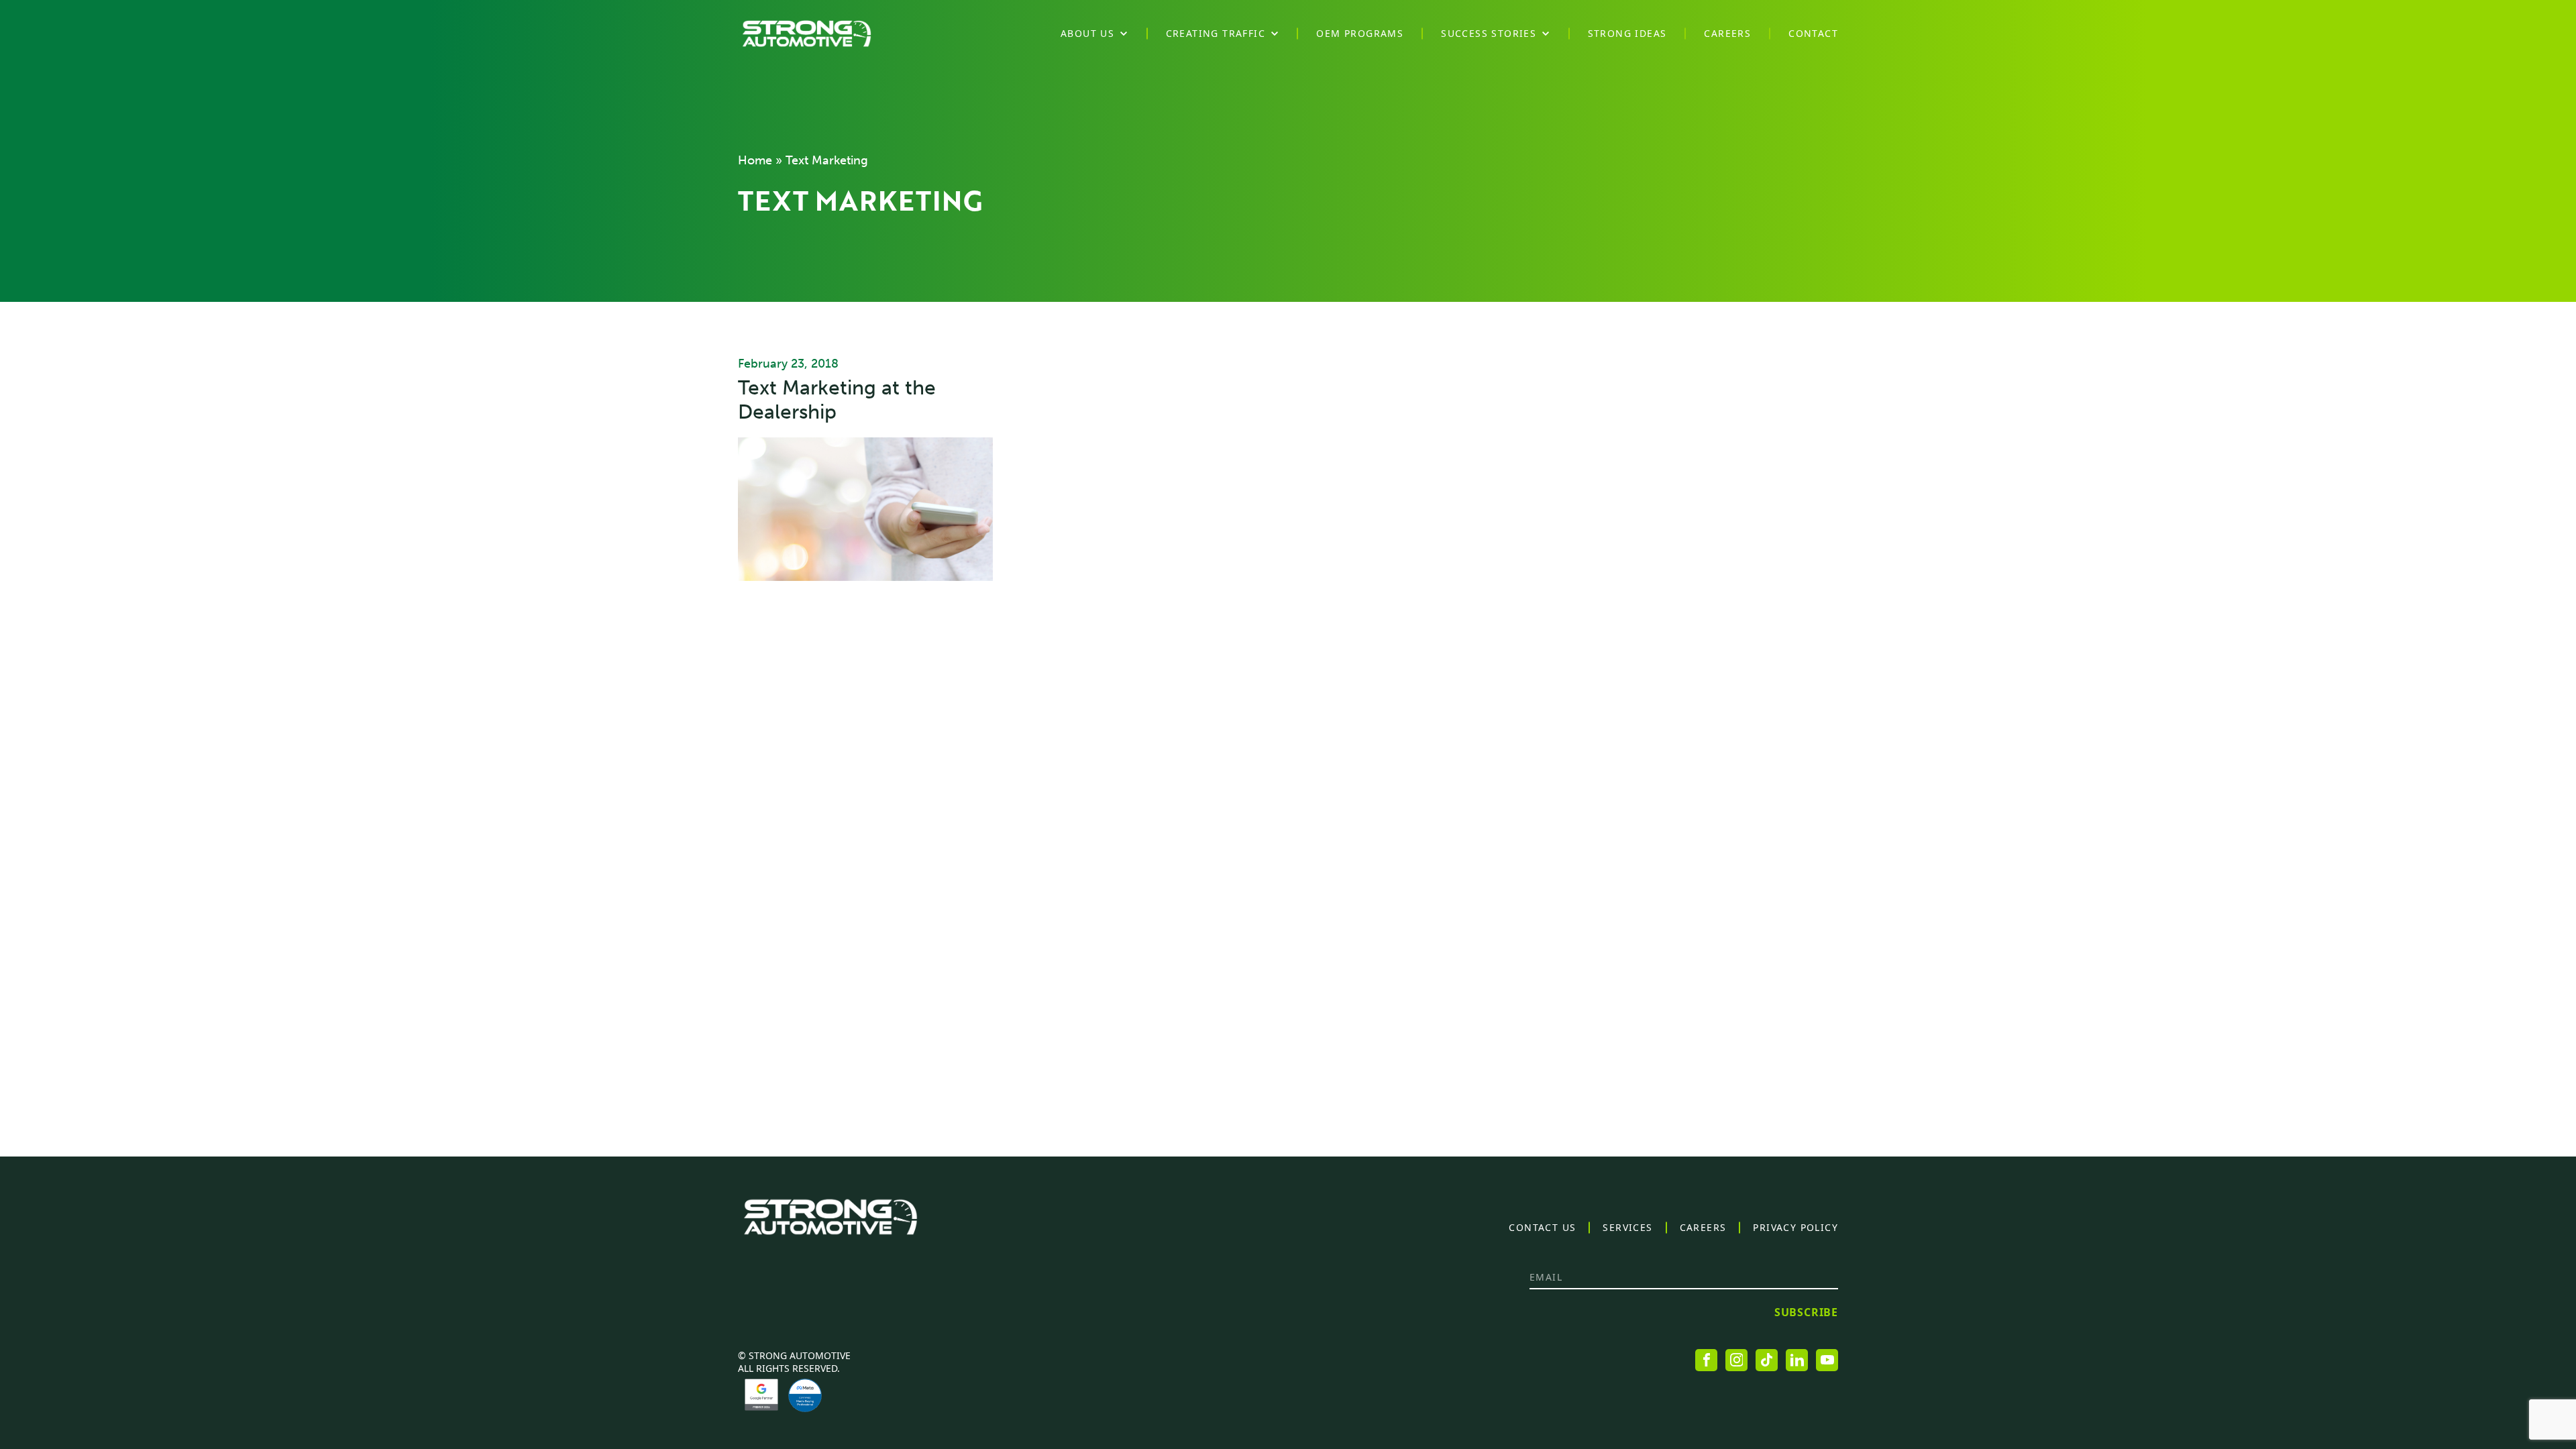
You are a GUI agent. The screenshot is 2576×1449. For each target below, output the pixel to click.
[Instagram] (1736, 1360)
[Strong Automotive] (807, 34)
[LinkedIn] (1797, 1360)
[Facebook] (1706, 1360)
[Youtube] (1827, 1360)
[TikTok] (1767, 1360)
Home (755, 160)
